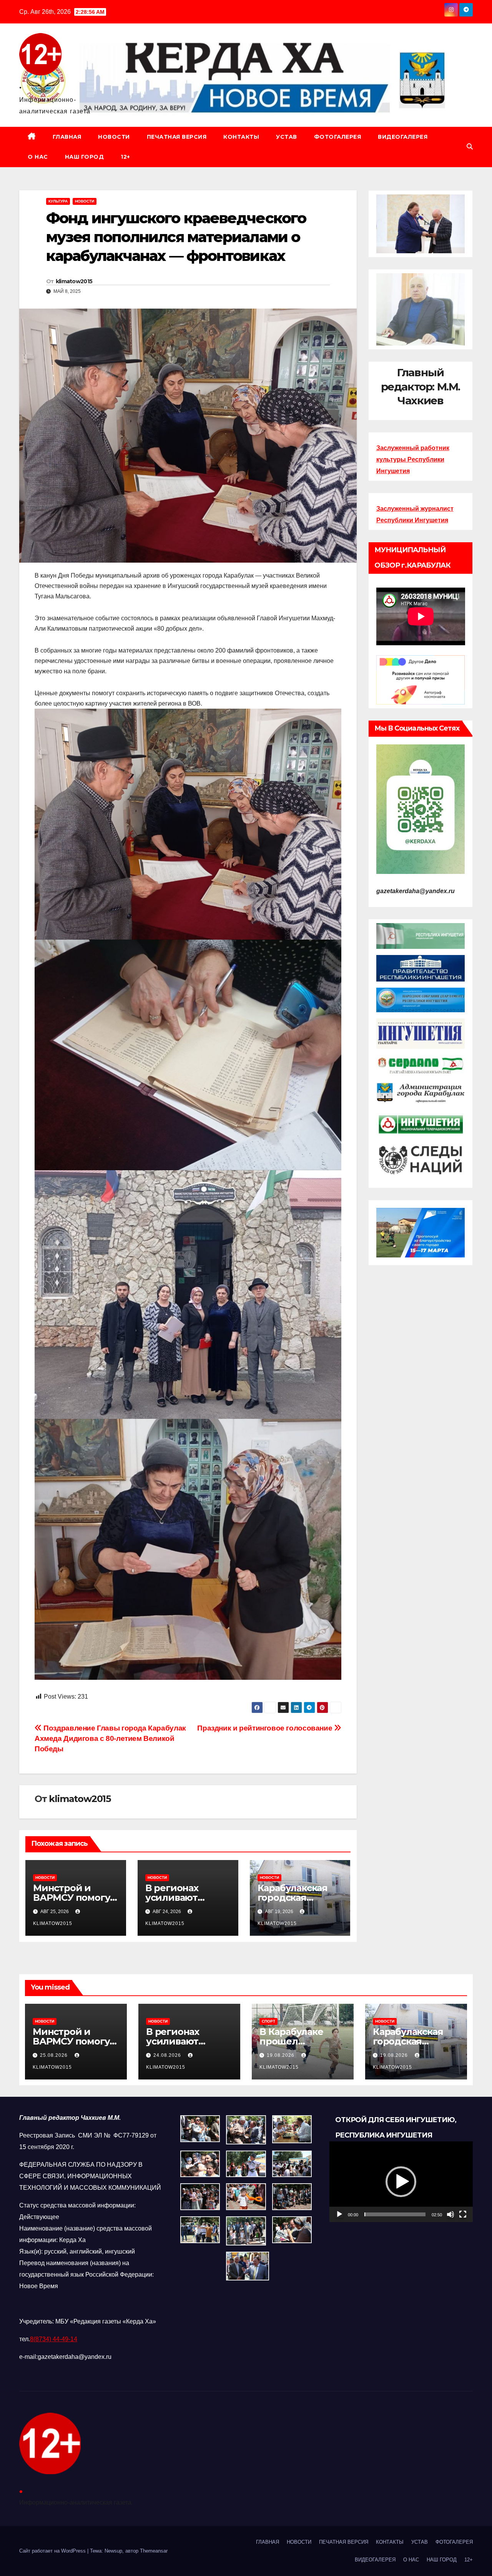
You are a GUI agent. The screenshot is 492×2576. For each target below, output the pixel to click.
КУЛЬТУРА (58, 201)
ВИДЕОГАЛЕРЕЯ (403, 137)
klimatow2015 (74, 281)
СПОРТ (268, 2021)
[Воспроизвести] (339, 2214)
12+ (125, 157)
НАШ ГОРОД (85, 157)
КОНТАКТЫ (241, 137)
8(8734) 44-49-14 (54, 2339)
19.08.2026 (281, 2055)
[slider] (395, 2214)
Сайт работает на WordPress (53, 2551)
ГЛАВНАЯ (67, 137)
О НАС (38, 157)
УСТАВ (287, 137)
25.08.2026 (55, 2055)
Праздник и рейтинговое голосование (266, 1728)
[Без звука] (450, 2214)
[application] (401, 2182)
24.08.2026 (168, 2055)
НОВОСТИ (114, 137)
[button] (470, 147)
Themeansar (154, 2551)
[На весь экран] (463, 2214)
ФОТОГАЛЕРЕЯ (338, 137)
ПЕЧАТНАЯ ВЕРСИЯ (177, 137)
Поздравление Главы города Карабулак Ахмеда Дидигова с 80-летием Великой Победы (110, 1738)
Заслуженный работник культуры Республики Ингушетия (413, 459)
